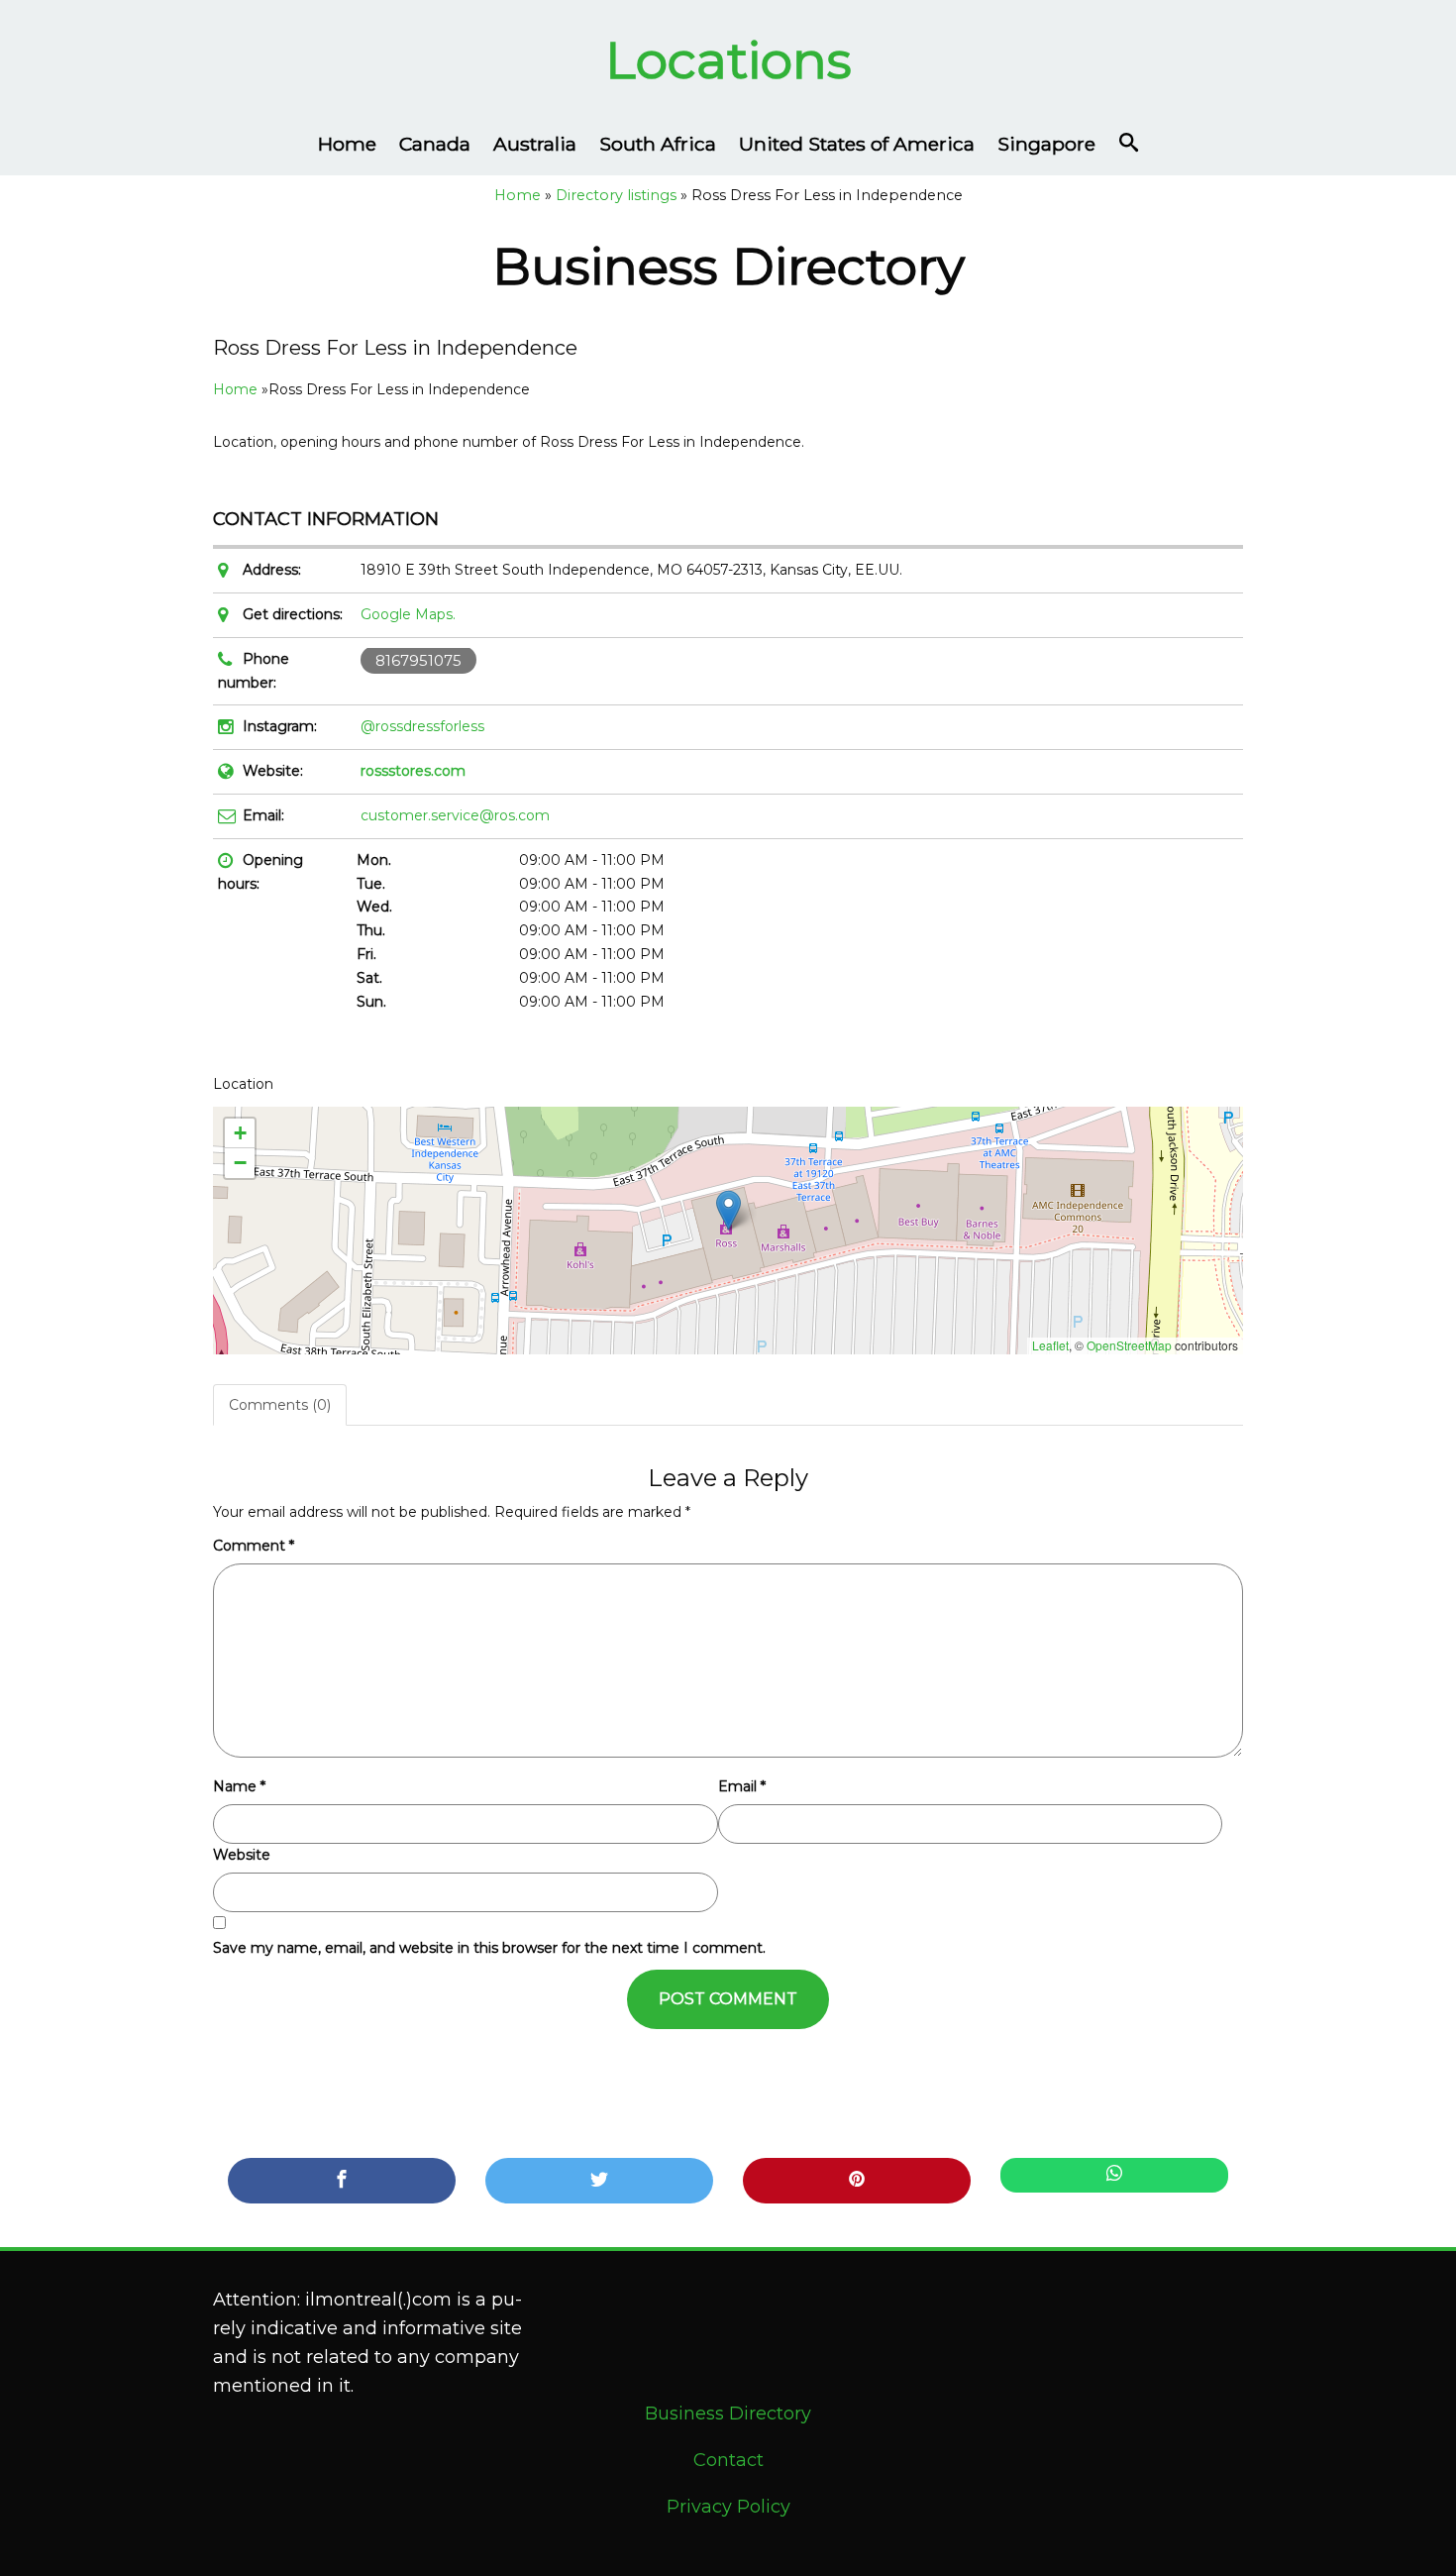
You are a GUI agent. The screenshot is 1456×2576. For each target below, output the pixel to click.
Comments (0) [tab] (280, 1405)
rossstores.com (413, 771)
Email (742, 1786)
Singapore (1046, 144)
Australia (535, 144)
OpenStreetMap (1129, 1345)
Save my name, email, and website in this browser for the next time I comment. (489, 1948)
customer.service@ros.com (455, 815)
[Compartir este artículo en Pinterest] (857, 2181)
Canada (435, 144)
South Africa (658, 144)
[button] (728, 1210)
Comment (254, 1546)
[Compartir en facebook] (342, 2181)
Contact (728, 2460)
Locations (728, 60)
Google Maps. (408, 614)
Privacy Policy (728, 2507)
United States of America (857, 144)
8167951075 (418, 660)
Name (239, 1786)
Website (242, 1855)
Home (347, 144)
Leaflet (1050, 1345)
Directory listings (616, 195)
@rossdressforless (422, 726)
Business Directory (728, 2414)
